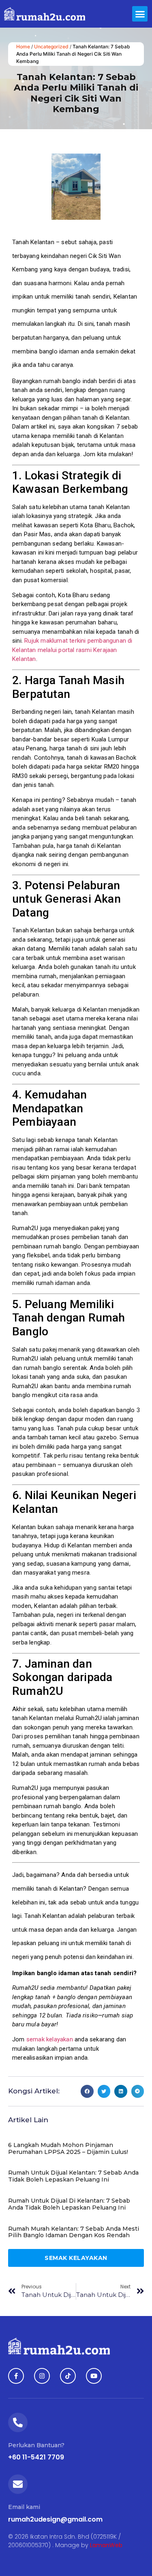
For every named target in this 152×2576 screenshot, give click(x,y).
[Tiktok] (68, 2376)
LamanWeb (106, 2545)
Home (23, 47)
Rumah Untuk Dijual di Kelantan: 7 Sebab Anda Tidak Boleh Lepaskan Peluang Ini (69, 2204)
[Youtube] (94, 2376)
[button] (140, 14)
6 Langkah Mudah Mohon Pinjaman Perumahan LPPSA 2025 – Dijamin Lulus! (68, 2148)
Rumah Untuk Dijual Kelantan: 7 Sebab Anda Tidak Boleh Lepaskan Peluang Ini (73, 2176)
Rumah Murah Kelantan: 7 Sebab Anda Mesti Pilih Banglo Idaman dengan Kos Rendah (74, 2232)
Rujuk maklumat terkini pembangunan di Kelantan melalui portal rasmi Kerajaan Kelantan (72, 650)
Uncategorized (51, 47)
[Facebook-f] (16, 2376)
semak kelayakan (50, 2039)
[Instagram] (42, 2376)
